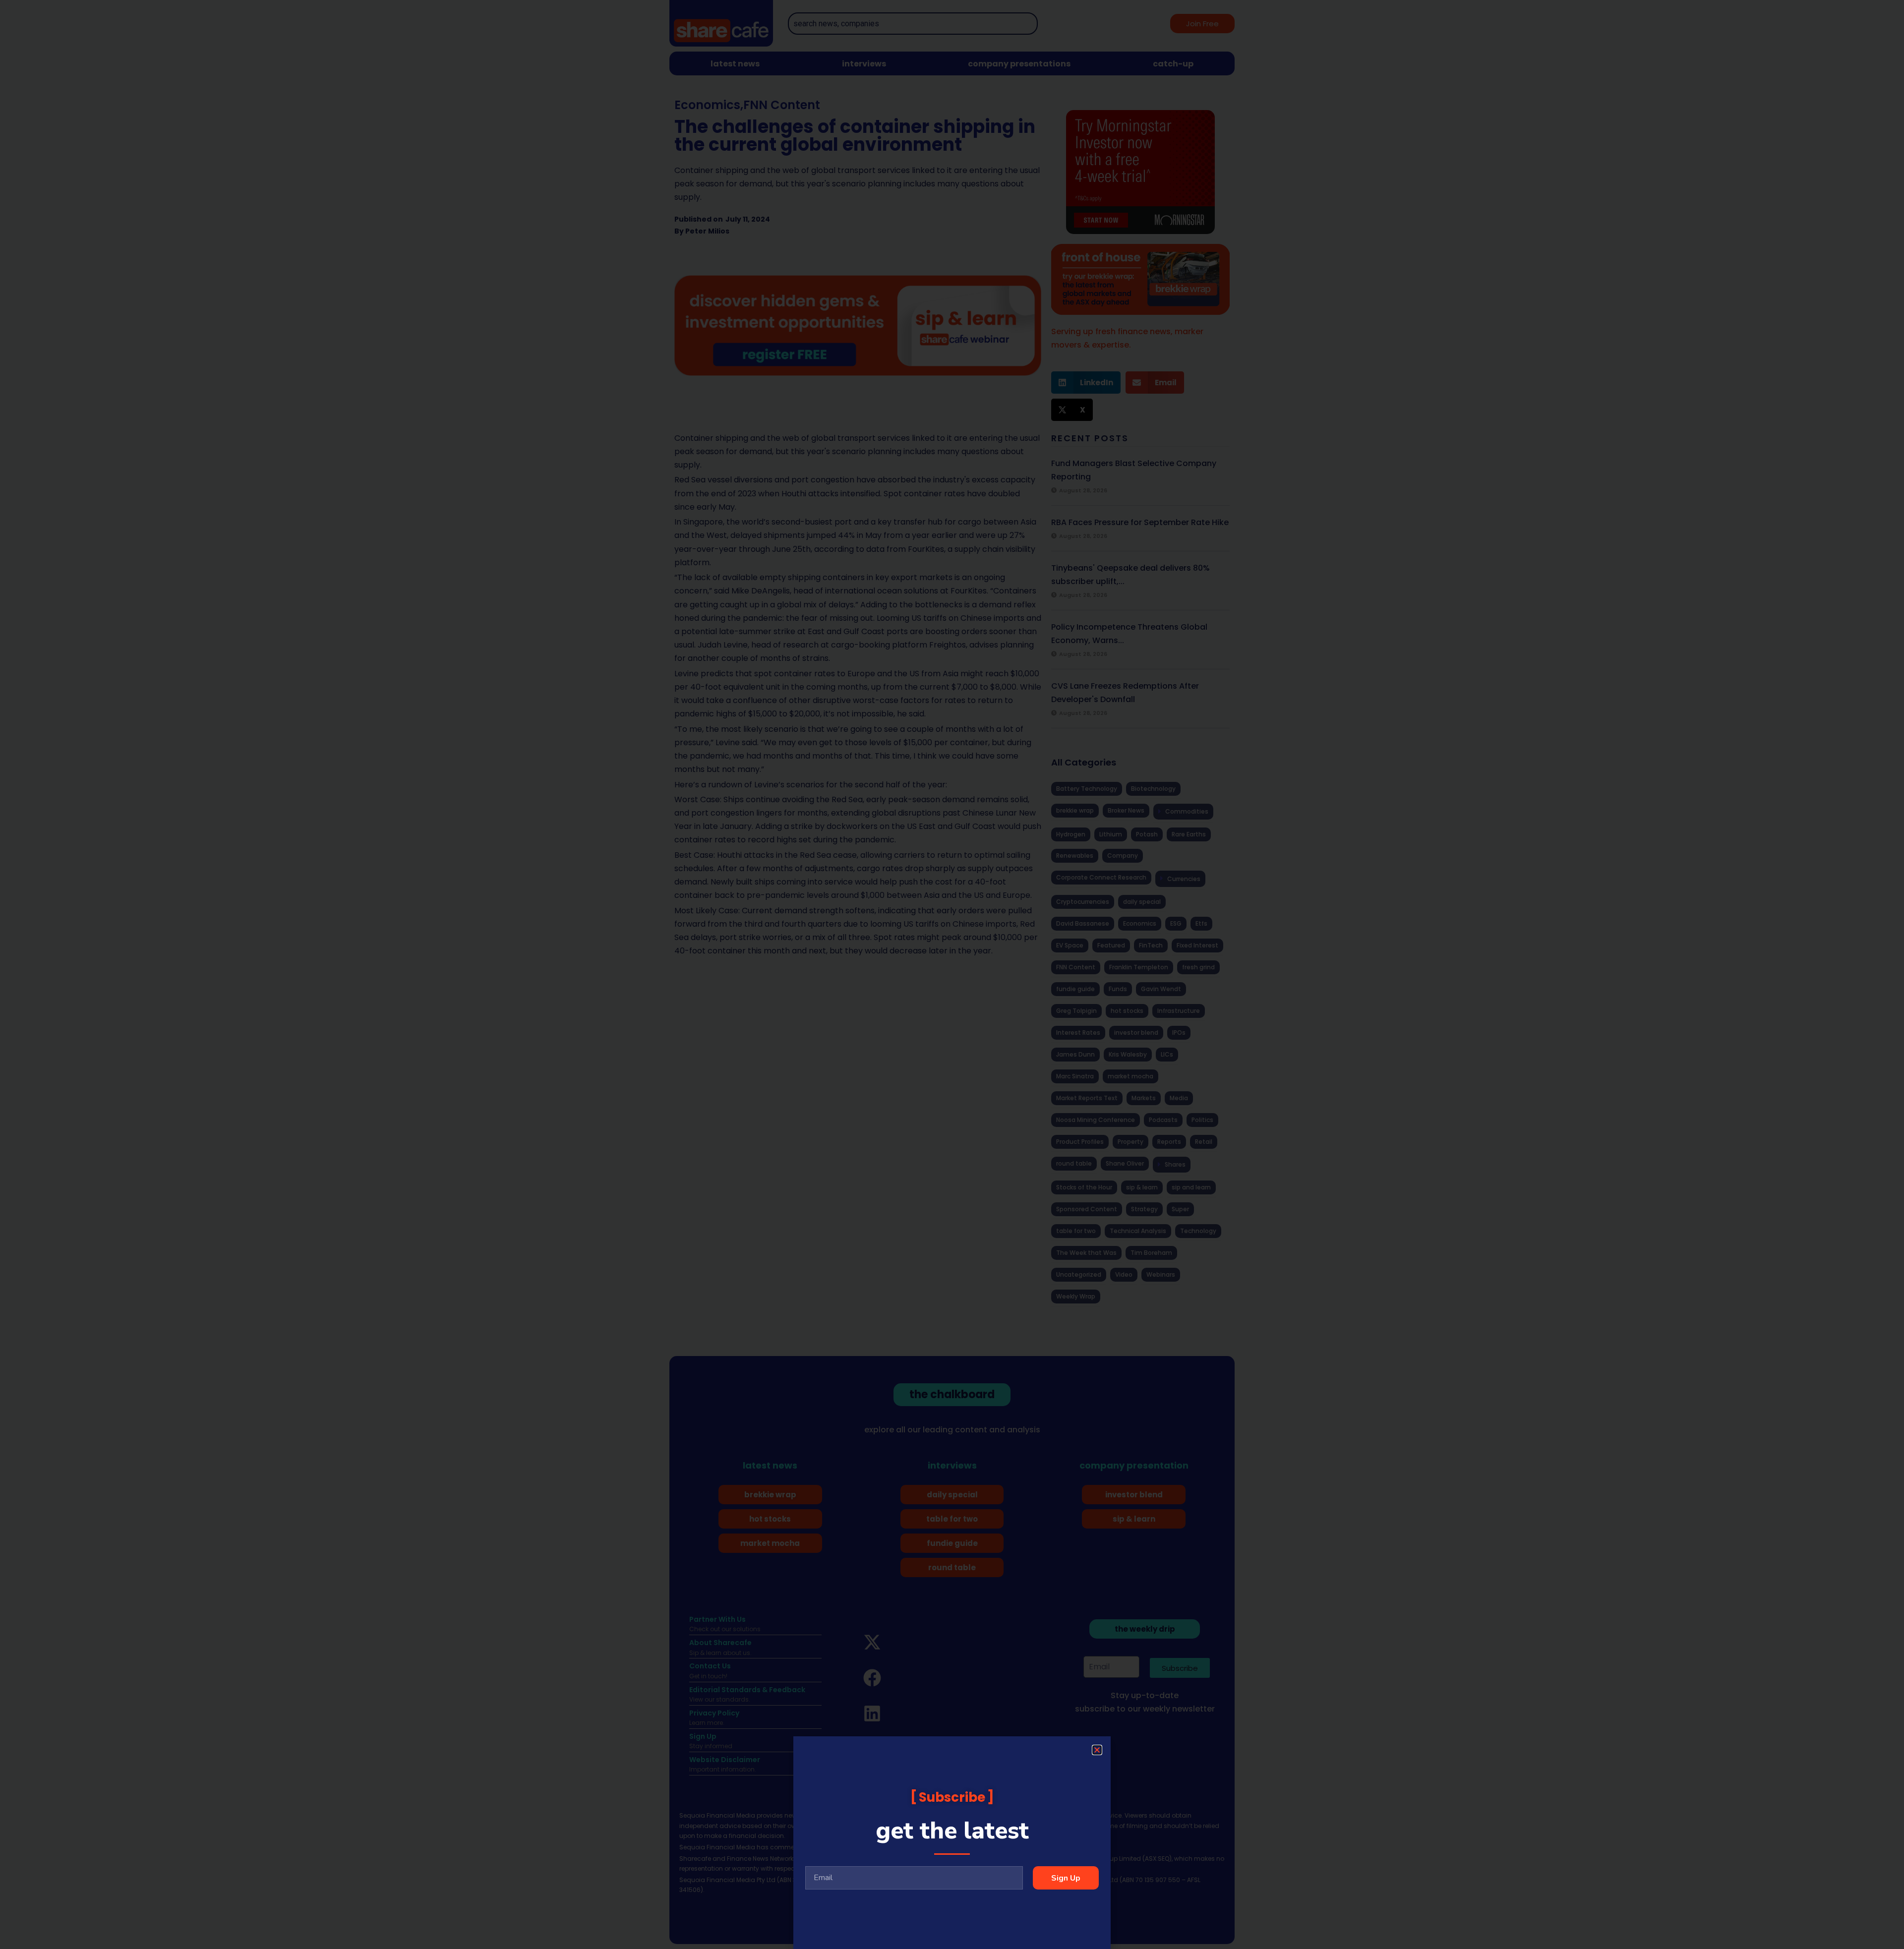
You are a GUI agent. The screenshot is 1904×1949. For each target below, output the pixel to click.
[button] (1097, 1750)
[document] (952, 974)
